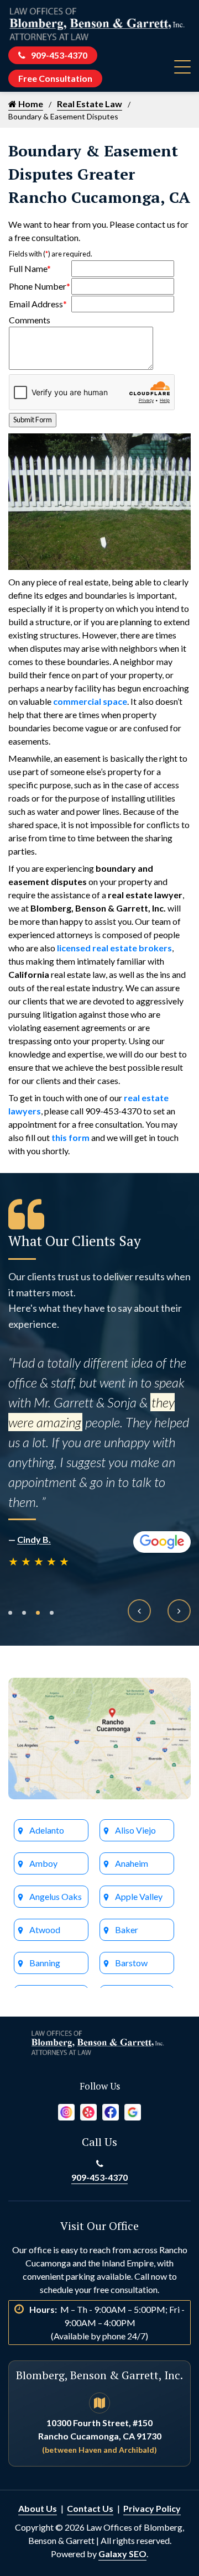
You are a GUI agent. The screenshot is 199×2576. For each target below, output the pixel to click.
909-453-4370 (59, 55)
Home (30, 104)
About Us (38, 2508)
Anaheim (132, 1863)
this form (70, 1137)
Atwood (45, 1930)
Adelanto (47, 1830)
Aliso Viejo (135, 1830)
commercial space (90, 701)
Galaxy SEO (122, 2554)
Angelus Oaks (56, 1896)
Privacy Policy (152, 2508)
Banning (45, 1963)
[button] (10, 1613)
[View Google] (133, 2111)
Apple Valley (139, 1896)
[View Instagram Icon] (66, 2111)
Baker (127, 1930)
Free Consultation (55, 78)
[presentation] (139, 1611)
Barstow (131, 1963)
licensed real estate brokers (114, 948)
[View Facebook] (111, 2111)
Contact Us (90, 2508)
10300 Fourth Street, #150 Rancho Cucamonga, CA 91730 (100, 2436)
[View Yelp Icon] (88, 2111)
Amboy (43, 1863)
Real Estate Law (90, 104)
